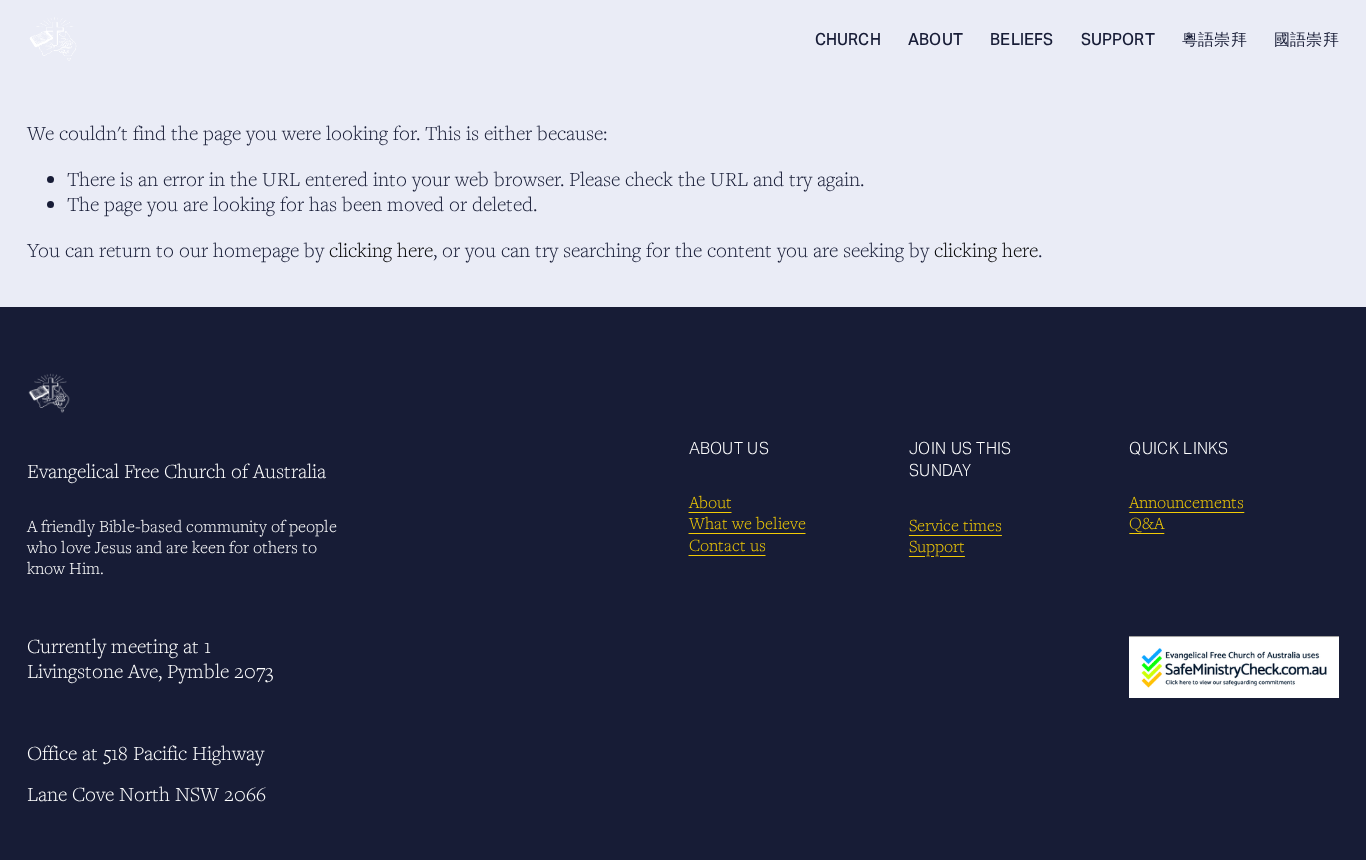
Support (937, 546)
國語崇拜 (1306, 39)
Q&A (1146, 523)
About (710, 502)
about (935, 39)
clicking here (381, 250)
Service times (955, 525)
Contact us (727, 545)
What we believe (747, 523)
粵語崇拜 (1214, 39)
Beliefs (1021, 39)
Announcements (1186, 502)
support (1118, 39)
